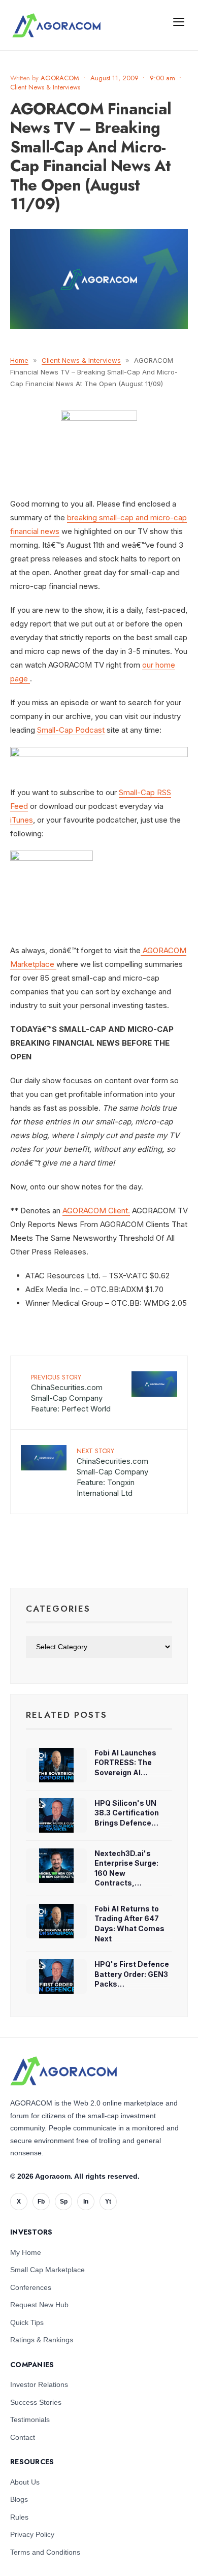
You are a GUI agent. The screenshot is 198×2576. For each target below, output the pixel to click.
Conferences (31, 2287)
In (86, 2202)
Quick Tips (27, 2322)
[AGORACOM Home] (63, 2071)
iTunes (22, 820)
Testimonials (30, 2420)
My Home (26, 2252)
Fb (41, 2202)
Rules (19, 2517)
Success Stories (36, 2402)
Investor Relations (39, 2384)
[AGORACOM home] (56, 25)
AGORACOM (60, 78)
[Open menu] (179, 21)
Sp (64, 2202)
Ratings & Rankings (42, 2340)
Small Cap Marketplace (47, 2270)
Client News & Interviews (45, 87)
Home (19, 360)
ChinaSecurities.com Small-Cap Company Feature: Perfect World (71, 1393)
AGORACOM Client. (96, 1211)
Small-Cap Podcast (71, 730)
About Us (25, 2482)
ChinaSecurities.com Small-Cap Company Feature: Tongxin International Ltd (112, 1472)
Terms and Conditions (45, 2552)
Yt (108, 2202)
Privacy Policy (32, 2534)
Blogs (19, 2499)
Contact (23, 2437)
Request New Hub (39, 2305)
